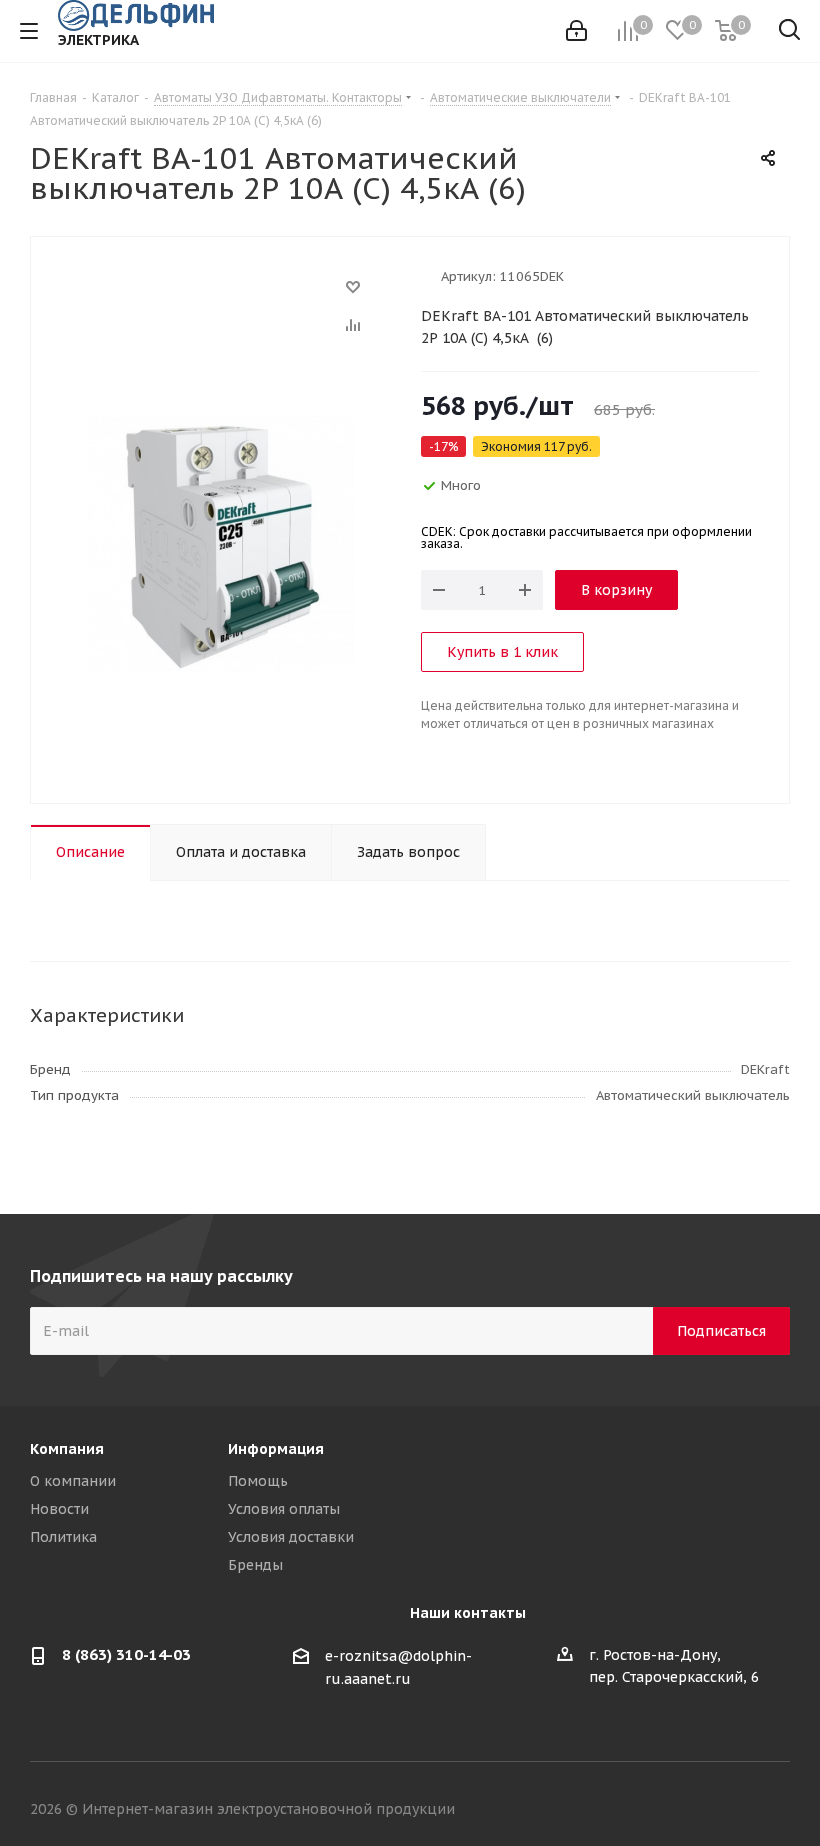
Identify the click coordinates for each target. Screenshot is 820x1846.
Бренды (255, 1565)
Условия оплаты (284, 1509)
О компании (73, 1481)
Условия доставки (291, 1537)
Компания (67, 1449)
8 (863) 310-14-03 (126, 1654)
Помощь (258, 1481)
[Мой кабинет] (576, 31)
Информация (276, 1449)
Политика (63, 1537)
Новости (59, 1509)
